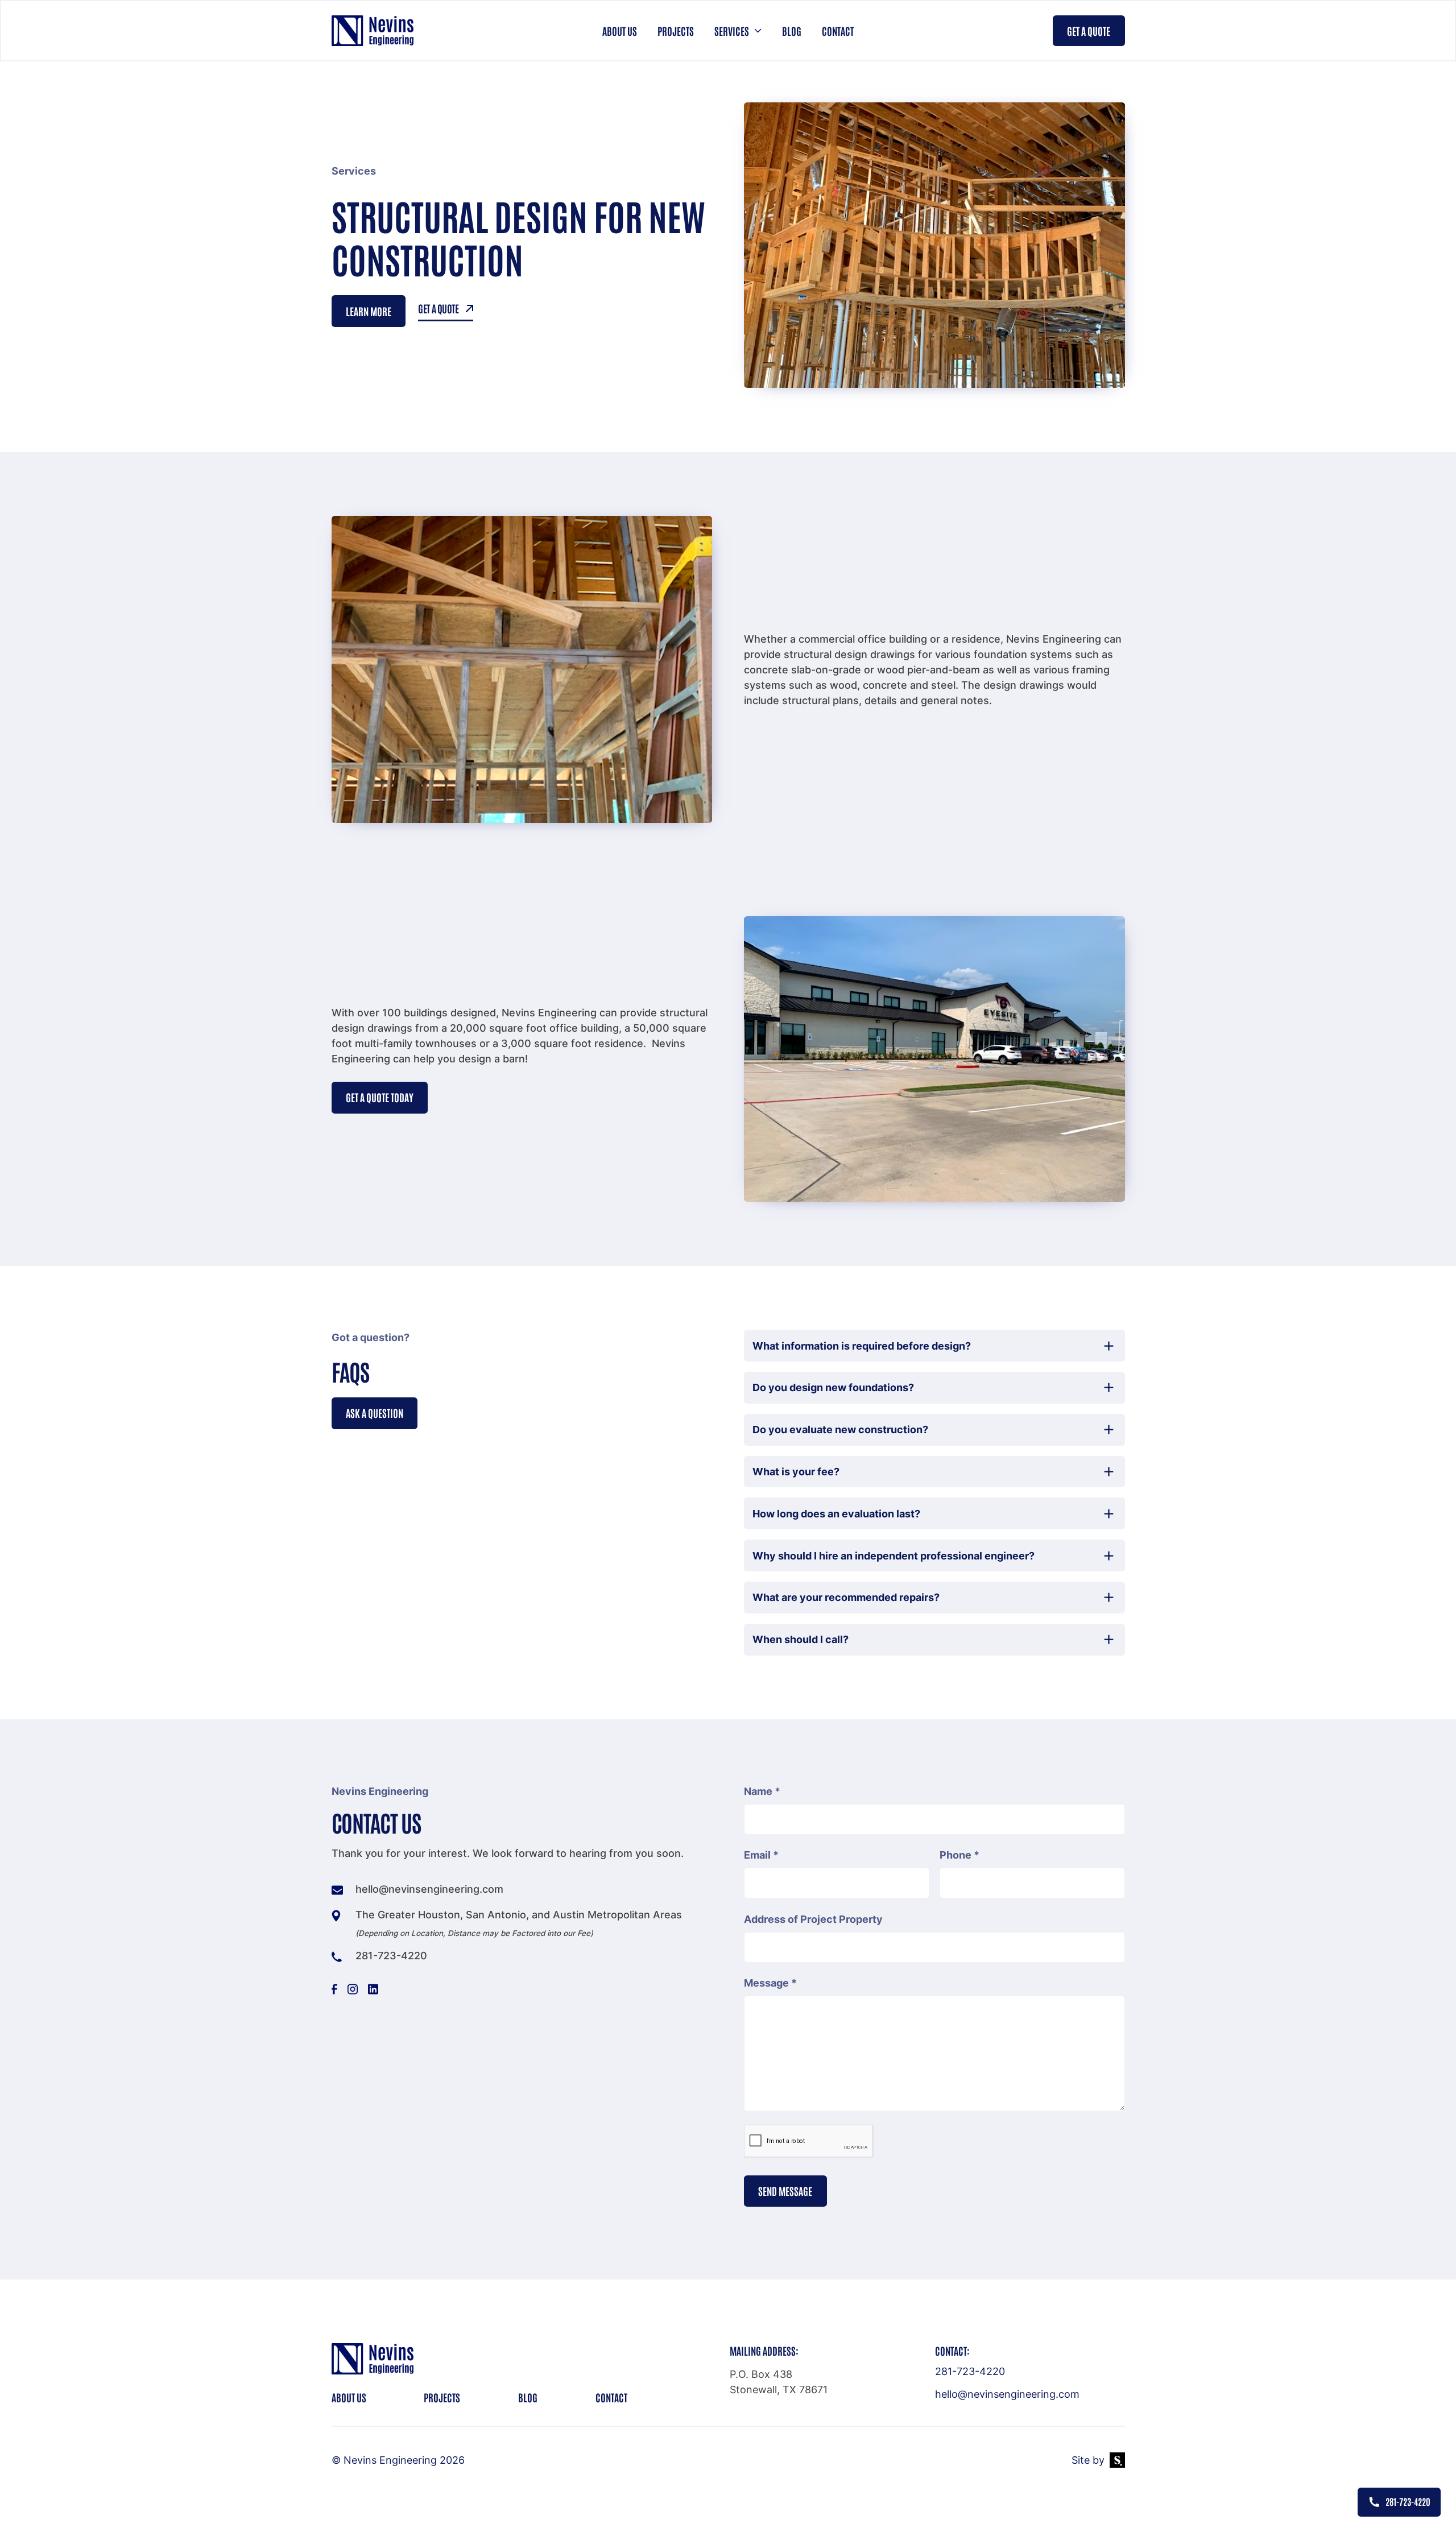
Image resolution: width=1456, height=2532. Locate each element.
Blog (792, 31)
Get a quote (1089, 31)
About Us (620, 31)
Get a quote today (380, 1097)
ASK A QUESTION (375, 1413)
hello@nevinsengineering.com (1007, 2394)
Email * (761, 1855)
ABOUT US (349, 2397)
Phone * (959, 1855)
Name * (762, 1791)
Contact (838, 31)
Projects (676, 31)
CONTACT (611, 2397)
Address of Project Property (813, 1919)
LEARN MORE (369, 311)
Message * (770, 1983)
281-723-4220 (970, 2371)
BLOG (528, 2397)
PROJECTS (442, 2397)
